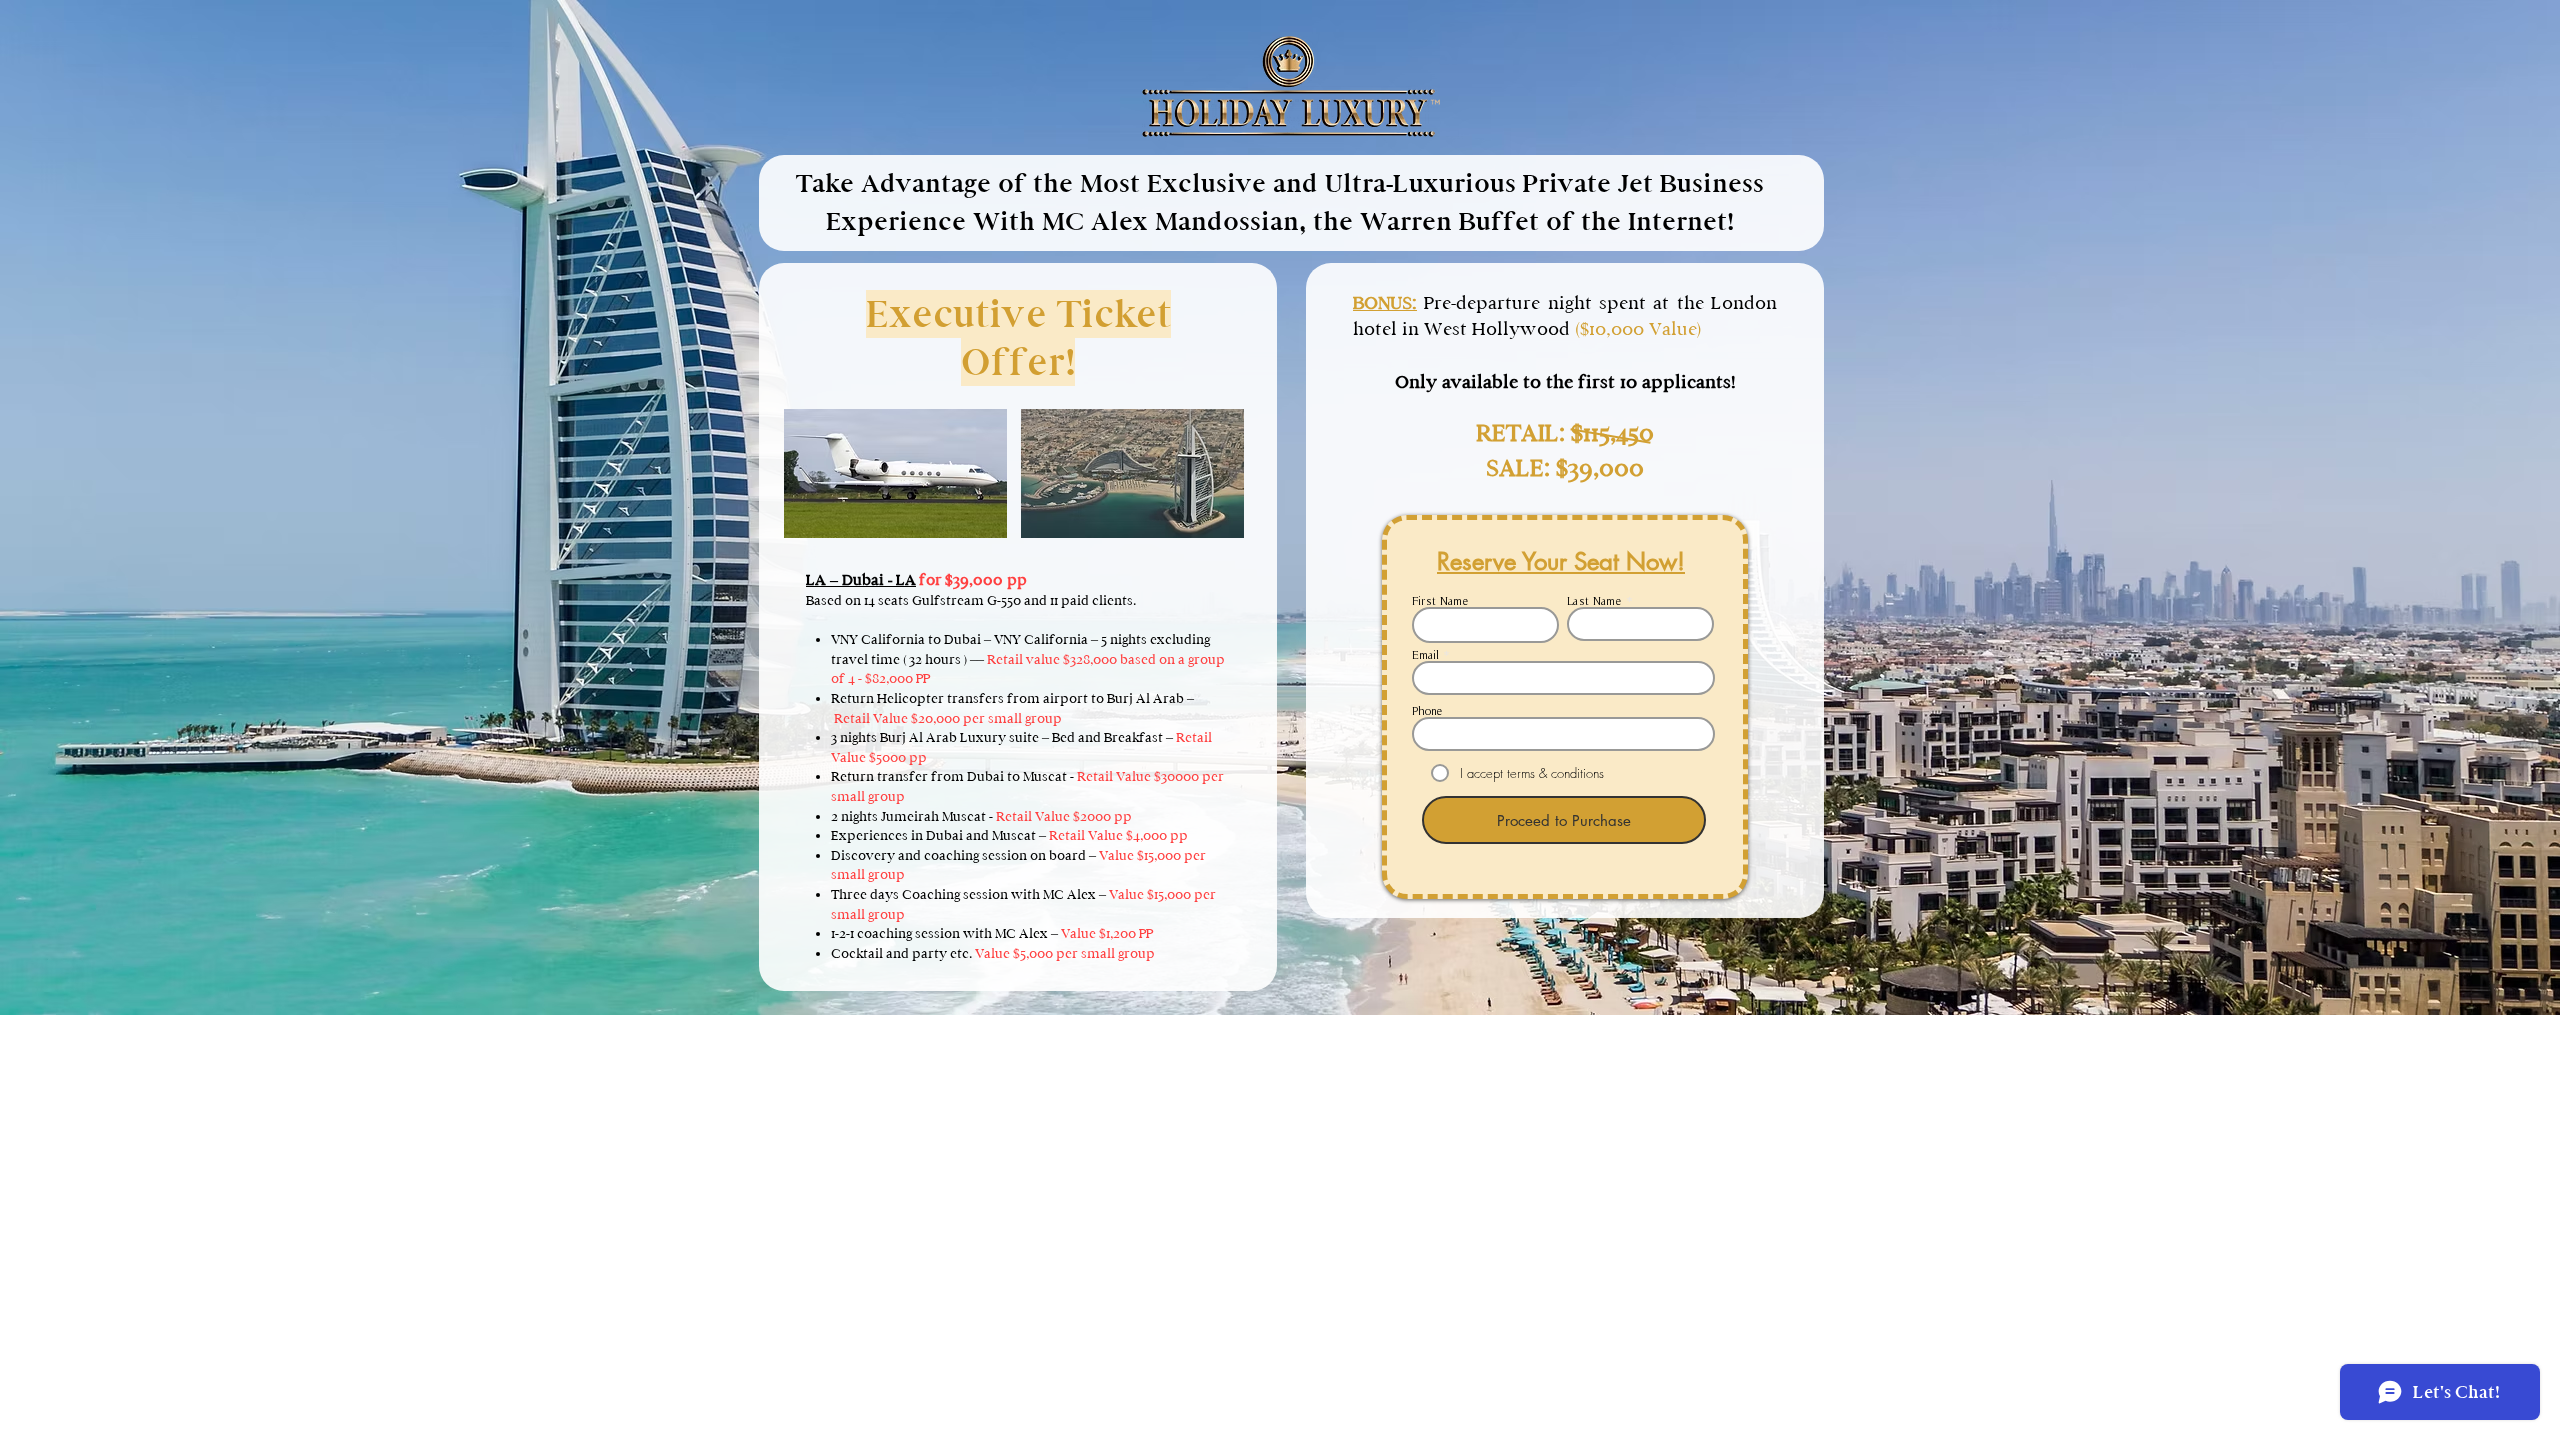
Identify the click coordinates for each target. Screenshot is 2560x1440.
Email (1425, 655)
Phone (1427, 711)
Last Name (1594, 601)
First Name (1440, 601)
